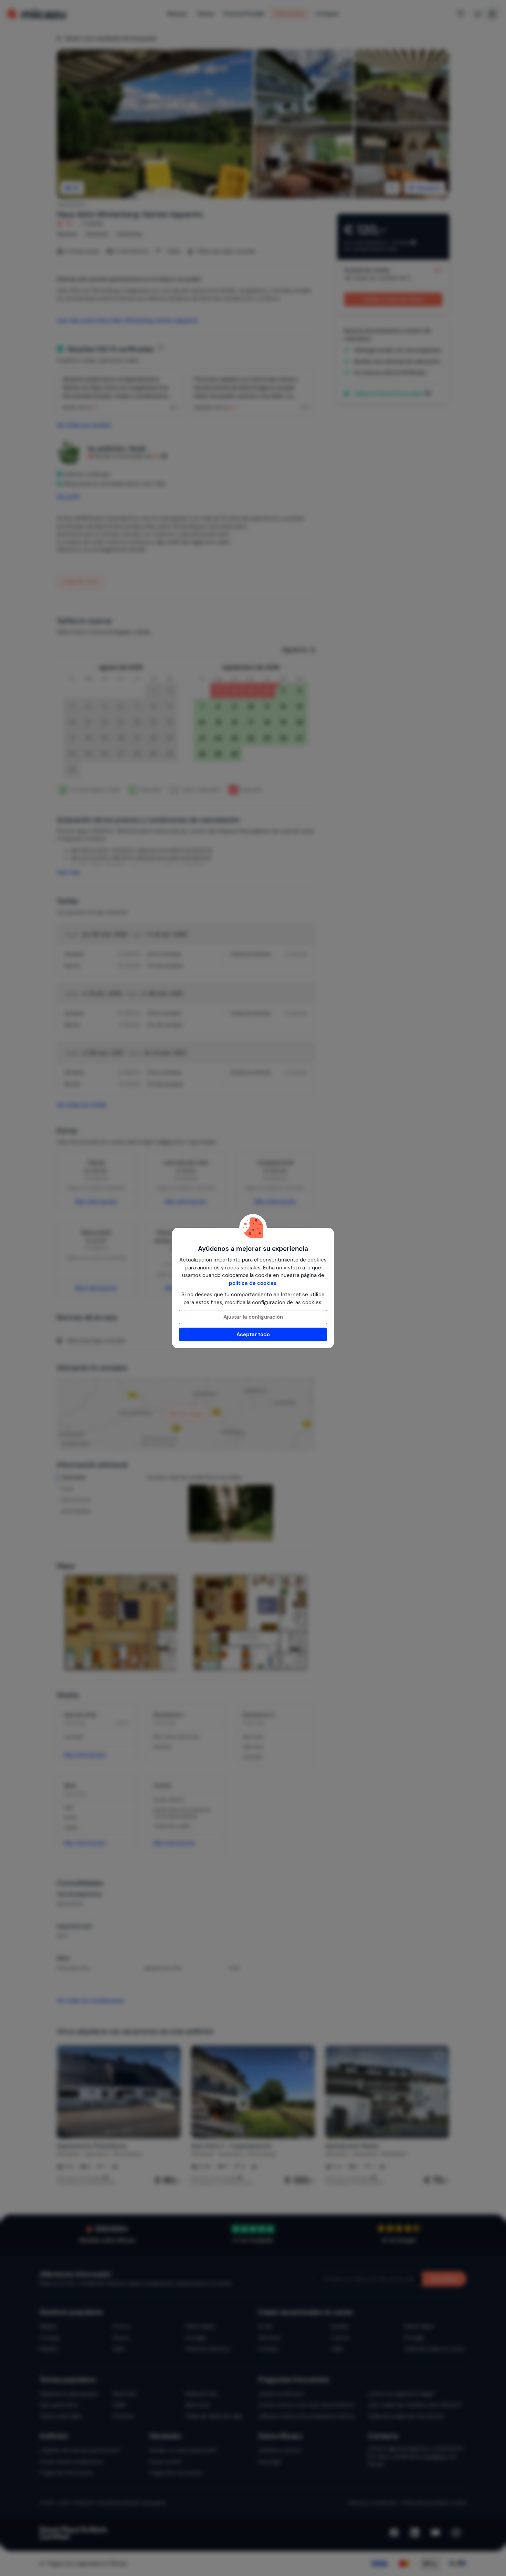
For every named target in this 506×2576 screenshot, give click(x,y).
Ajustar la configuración (253, 1317)
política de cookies (253, 1283)
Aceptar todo (253, 1334)
